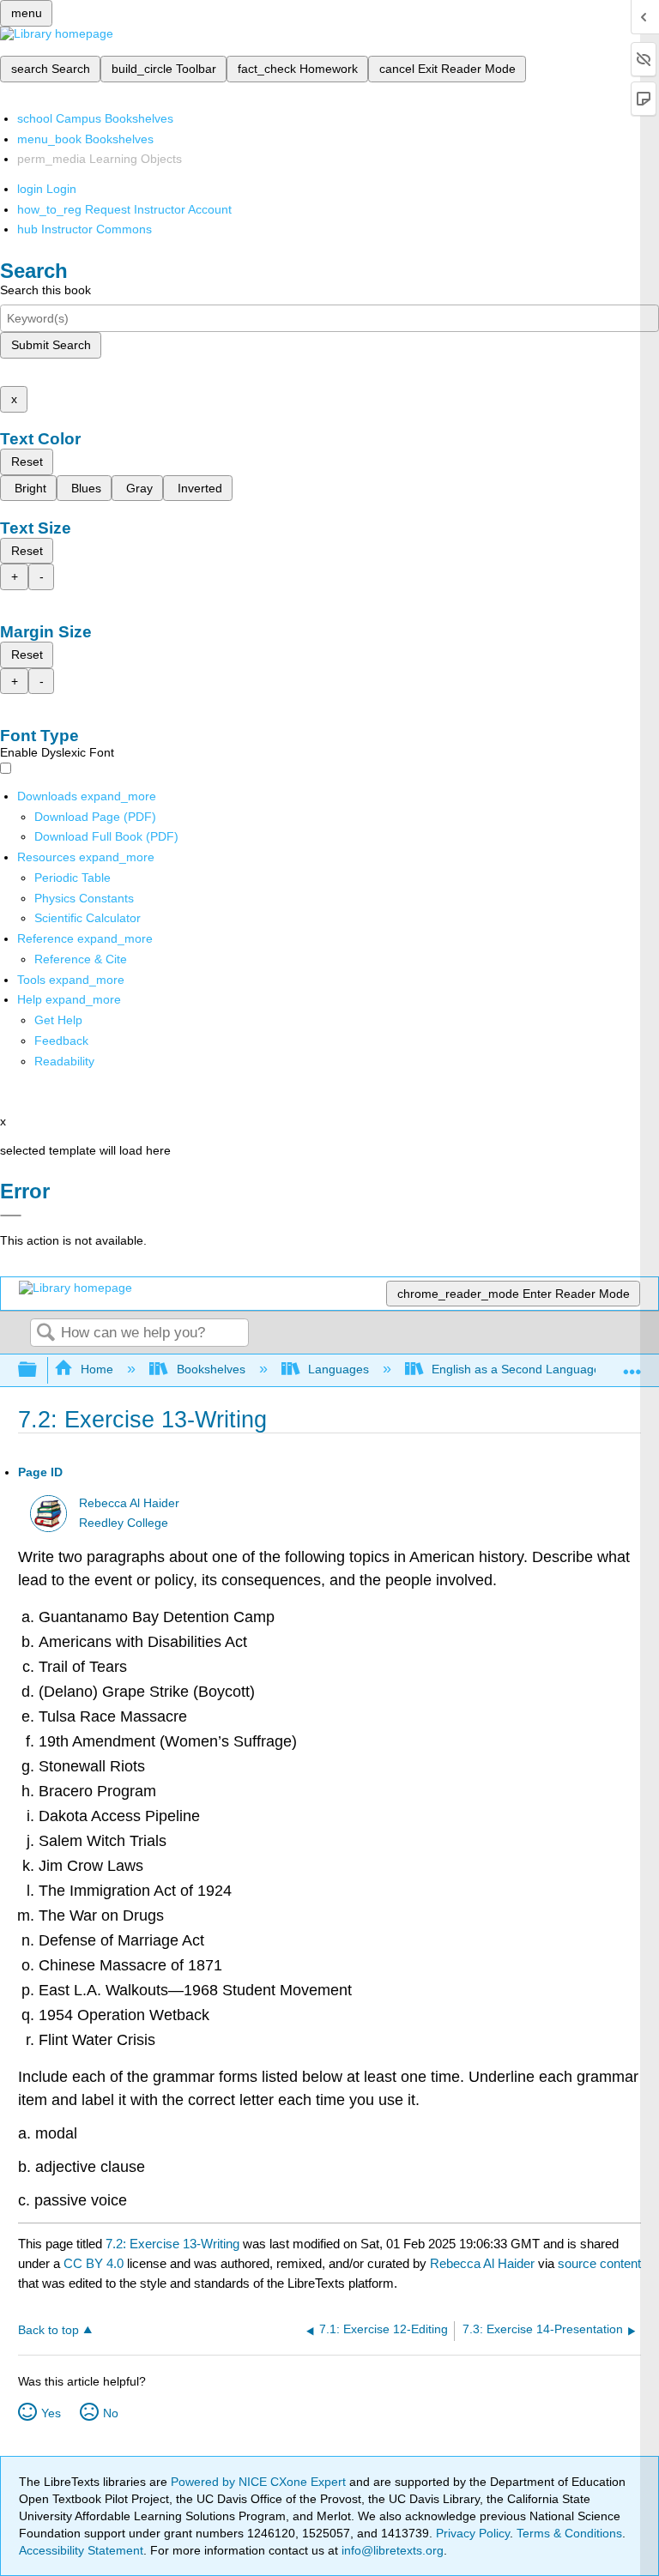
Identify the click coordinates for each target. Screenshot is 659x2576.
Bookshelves (211, 1369)
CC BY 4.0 (94, 2263)
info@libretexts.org (391, 2550)
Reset (27, 462)
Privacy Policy (473, 2533)
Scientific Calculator (88, 918)
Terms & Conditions (569, 2533)
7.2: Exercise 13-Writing (172, 2244)
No (111, 2413)
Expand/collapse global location (632, 1365)
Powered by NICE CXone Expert (260, 2482)
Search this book (45, 290)
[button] (61, 1041)
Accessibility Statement (81, 2550)
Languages (339, 1369)
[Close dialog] (11, 1216)
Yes (51, 2413)
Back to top (48, 2330)
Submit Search (51, 345)
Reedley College (124, 1523)
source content (599, 2263)
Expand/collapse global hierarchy (39, 1370)
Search (45, 1333)
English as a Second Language (516, 1369)
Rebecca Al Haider (129, 1503)
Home (97, 1369)
